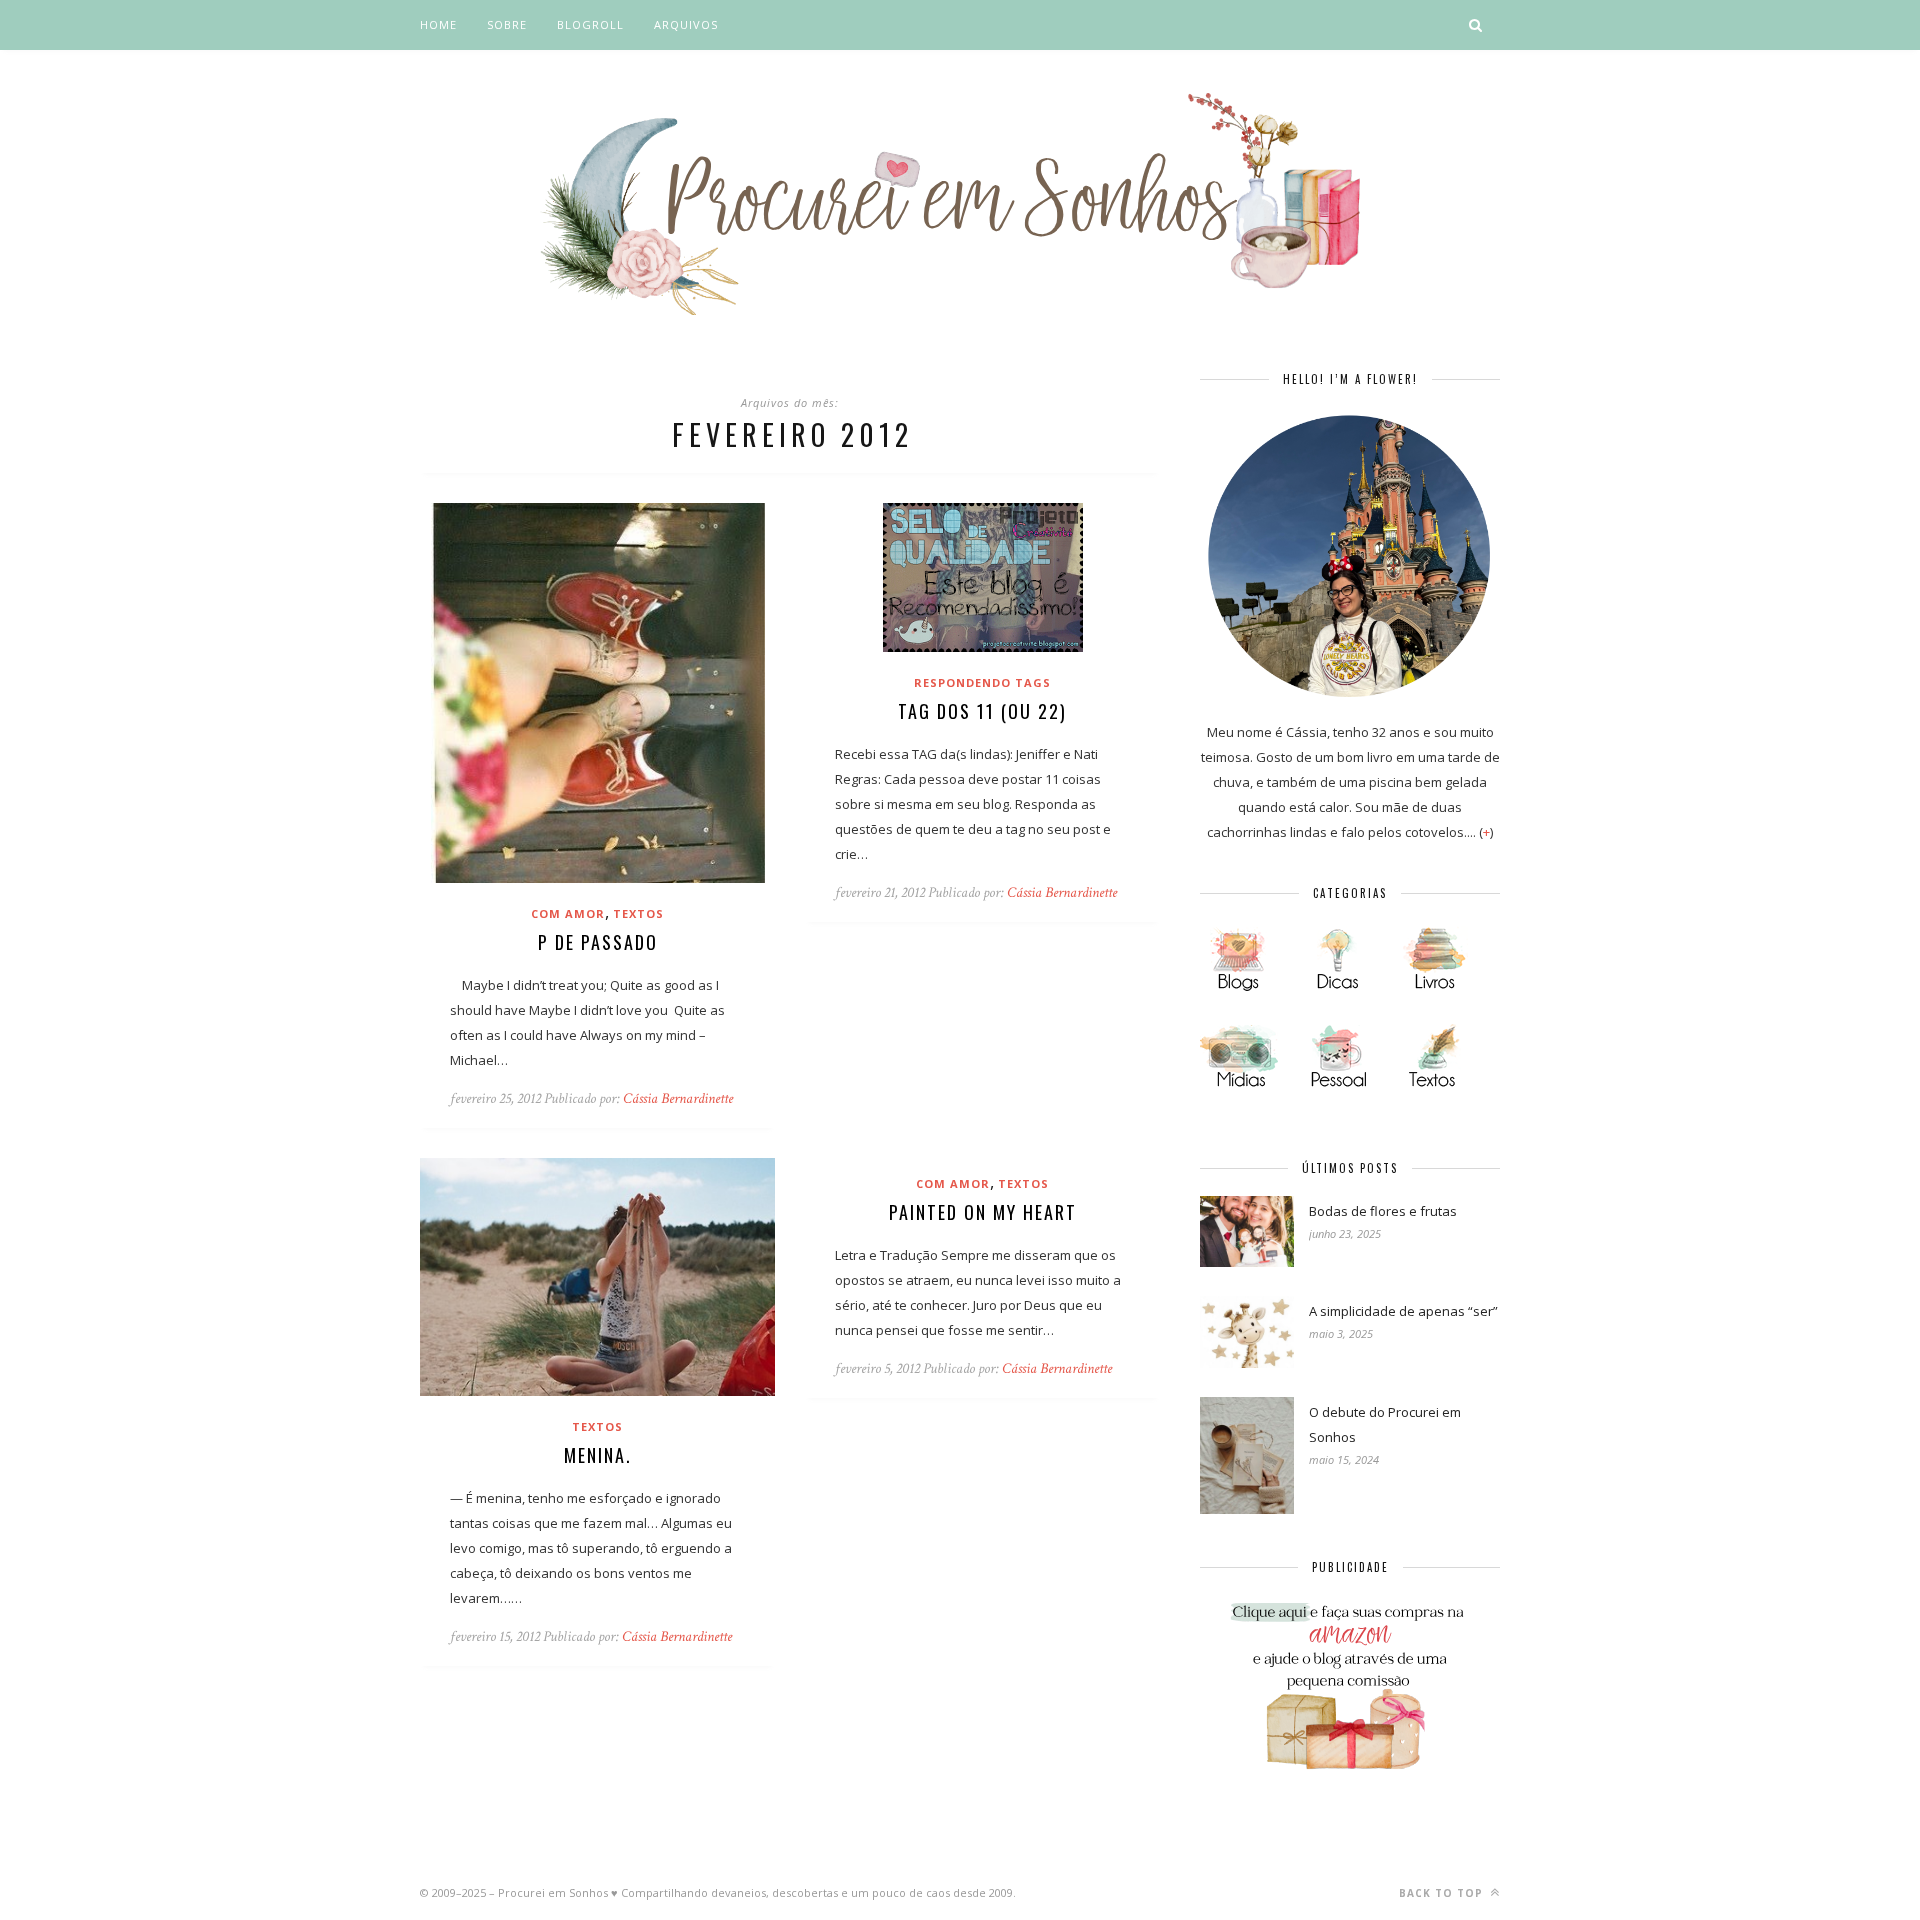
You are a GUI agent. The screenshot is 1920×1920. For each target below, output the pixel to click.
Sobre (507, 24)
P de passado (598, 942)
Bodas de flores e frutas (1383, 1211)
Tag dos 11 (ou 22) (982, 711)
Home (438, 24)
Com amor (568, 913)
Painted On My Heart (983, 1212)
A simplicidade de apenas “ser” (1403, 1311)
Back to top (1443, 1893)
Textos (638, 913)
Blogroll (590, 24)
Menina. (598, 1455)
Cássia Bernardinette (678, 1098)
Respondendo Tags (982, 682)
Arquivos (686, 24)
